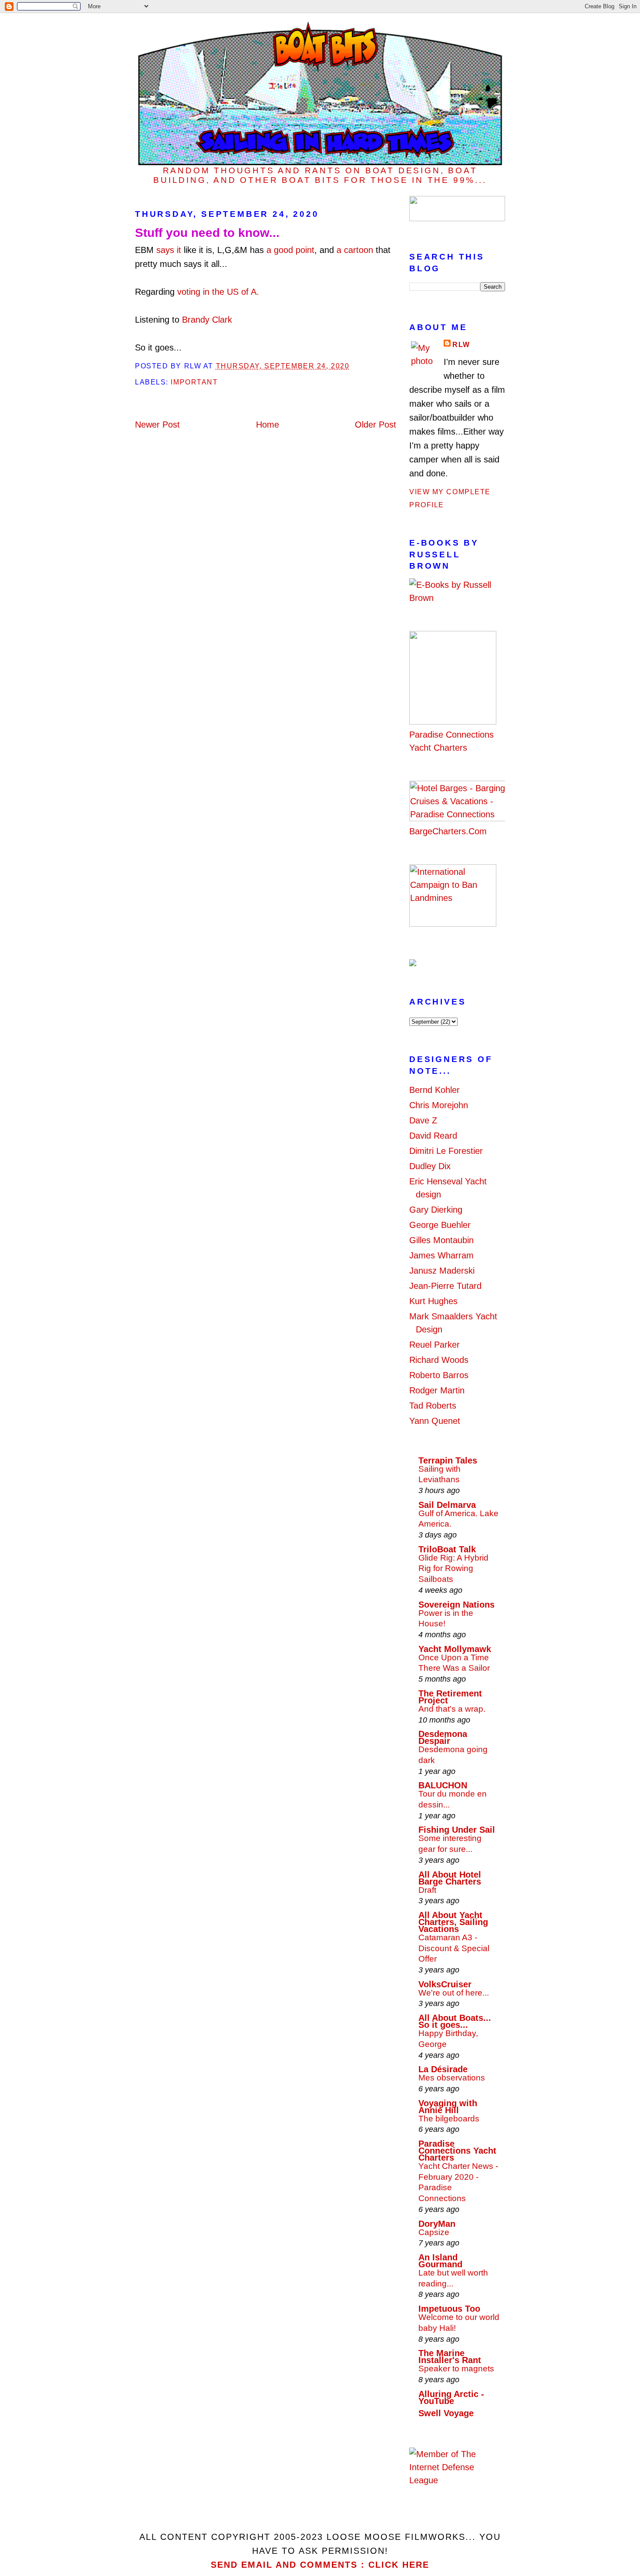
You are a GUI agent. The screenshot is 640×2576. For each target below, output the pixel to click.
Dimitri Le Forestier (446, 1151)
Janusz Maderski (442, 1271)
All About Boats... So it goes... (455, 2021)
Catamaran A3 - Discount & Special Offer (454, 1948)
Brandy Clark (207, 320)
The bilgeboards (449, 2119)
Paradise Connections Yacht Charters (451, 741)
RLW (461, 345)
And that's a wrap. (452, 1709)
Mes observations (452, 2078)
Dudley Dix (430, 1166)
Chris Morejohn (439, 1105)
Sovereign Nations (456, 1605)
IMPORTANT (194, 382)
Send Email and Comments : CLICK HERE (320, 2565)
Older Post (376, 425)
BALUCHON (443, 1785)
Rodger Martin (437, 1390)
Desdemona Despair (443, 1737)
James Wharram (441, 1255)
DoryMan (437, 2224)
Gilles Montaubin (441, 1240)
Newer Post (157, 425)
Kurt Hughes (433, 1301)
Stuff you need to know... (207, 233)
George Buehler (440, 1225)
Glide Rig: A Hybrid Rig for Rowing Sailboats (453, 1568)
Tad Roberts (433, 1406)
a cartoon (355, 250)
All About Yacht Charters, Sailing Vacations (453, 1922)
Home (268, 425)
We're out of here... (454, 1993)
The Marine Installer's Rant (450, 2357)
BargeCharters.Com (448, 831)
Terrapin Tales (448, 1460)
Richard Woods (439, 1360)
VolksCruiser (445, 1984)
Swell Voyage (446, 2413)
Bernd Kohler (435, 1090)
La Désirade (443, 2069)
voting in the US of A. (218, 292)
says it (169, 250)
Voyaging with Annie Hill (448, 2107)
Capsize (434, 2232)
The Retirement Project (450, 1697)
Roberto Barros (439, 1375)
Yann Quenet (435, 1421)
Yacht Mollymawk (455, 1649)
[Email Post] (353, 366)
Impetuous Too (449, 2309)
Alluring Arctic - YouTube (451, 2397)
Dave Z (423, 1120)
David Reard (433, 1136)
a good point (290, 250)
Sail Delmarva (447, 1505)
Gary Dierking (436, 1210)
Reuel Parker (435, 1345)
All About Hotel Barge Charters (450, 1878)
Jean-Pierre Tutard (445, 1286)
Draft (427, 1890)
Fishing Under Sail (457, 1830)
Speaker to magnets (456, 2369)
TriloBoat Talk (447, 1549)
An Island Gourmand (440, 2261)
